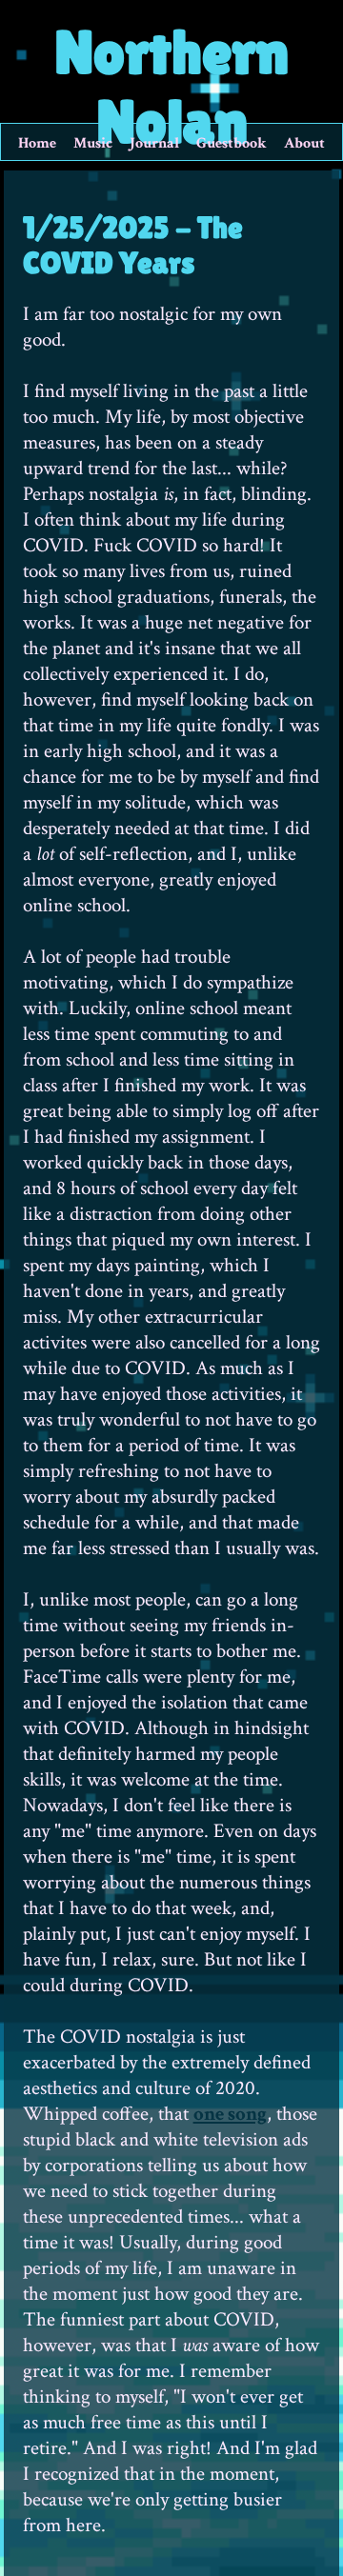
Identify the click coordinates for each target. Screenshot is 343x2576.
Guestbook (232, 143)
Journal (154, 143)
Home (37, 143)
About (304, 143)
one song (230, 2114)
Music (93, 143)
